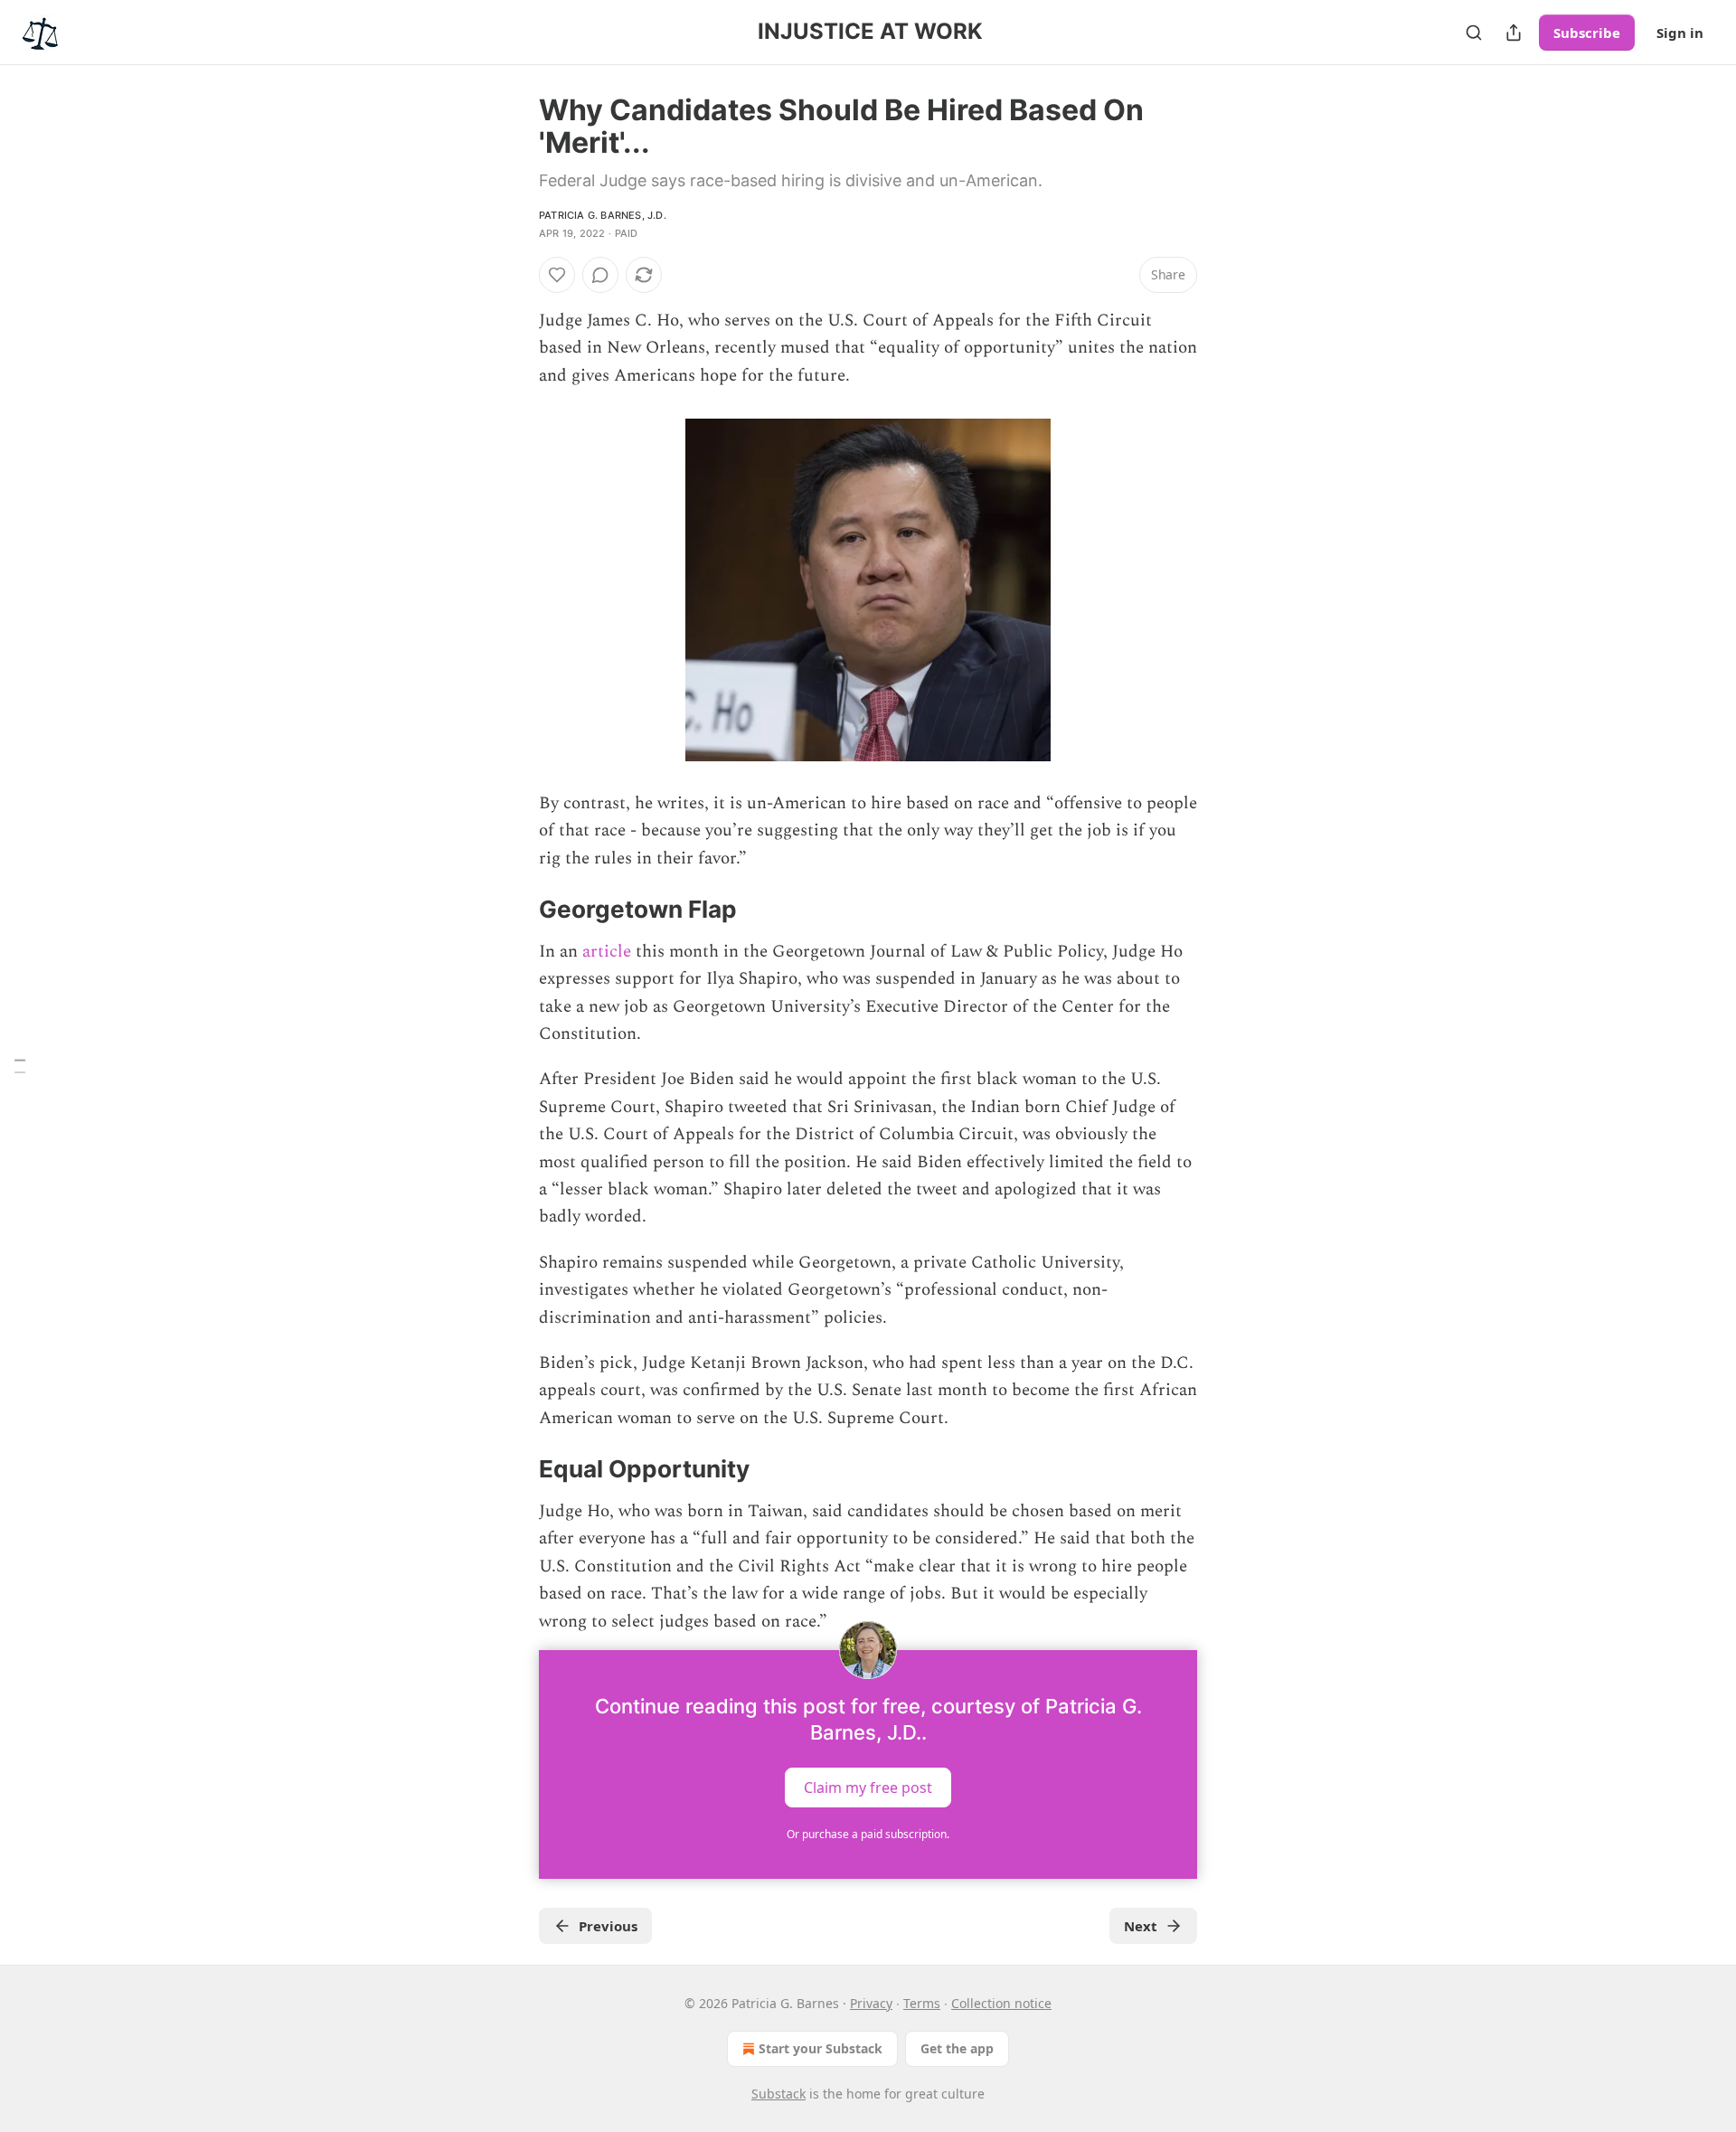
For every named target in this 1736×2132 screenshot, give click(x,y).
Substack (778, 2094)
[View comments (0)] (600, 275)
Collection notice (1001, 2003)
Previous (608, 1926)
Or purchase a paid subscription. (868, 1834)
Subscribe (1587, 33)
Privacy (871, 2003)
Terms (922, 2003)
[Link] (514, 910)
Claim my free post (868, 1788)
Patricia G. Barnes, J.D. (603, 215)
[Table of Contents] (20, 1066)
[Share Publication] (1514, 33)
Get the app (957, 2048)
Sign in (1680, 33)
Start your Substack (821, 2048)
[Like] (557, 275)
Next (1141, 1926)
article (607, 952)
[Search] (1474, 33)
